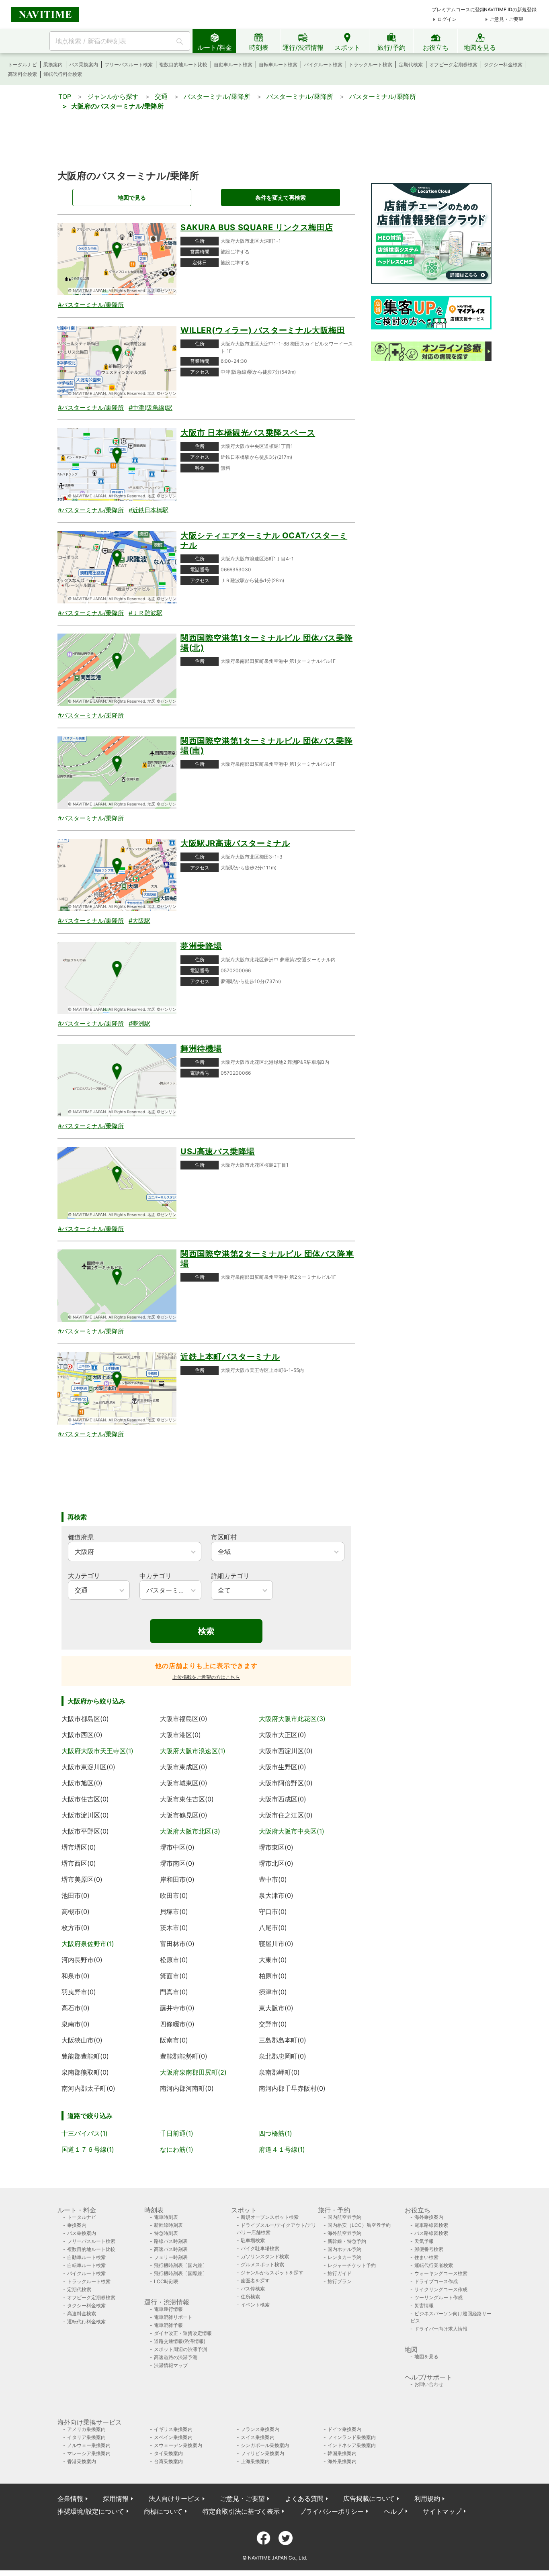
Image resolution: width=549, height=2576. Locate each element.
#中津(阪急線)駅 (151, 408)
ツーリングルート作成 (438, 2297)
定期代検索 (411, 64)
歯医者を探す (255, 2281)
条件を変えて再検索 (281, 197)
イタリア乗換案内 (86, 2437)
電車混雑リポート (173, 2317)
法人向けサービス (174, 2498)
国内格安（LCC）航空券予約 (359, 2225)
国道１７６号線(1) (88, 2149)
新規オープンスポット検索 (270, 2217)
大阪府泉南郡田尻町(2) (193, 2072)
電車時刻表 (166, 2217)
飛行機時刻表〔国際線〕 (180, 2273)
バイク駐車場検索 (260, 2248)
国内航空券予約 (344, 2217)
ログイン (447, 19)
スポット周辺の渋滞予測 (180, 2349)
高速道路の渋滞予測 (176, 2357)
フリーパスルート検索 (129, 64)
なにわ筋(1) (177, 2149)
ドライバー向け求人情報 (441, 2329)
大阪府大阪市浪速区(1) (193, 1751)
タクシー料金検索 (503, 64)
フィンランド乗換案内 (352, 2437)
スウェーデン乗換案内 (178, 2445)
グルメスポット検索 (262, 2264)
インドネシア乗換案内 (352, 2445)
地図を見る (426, 2356)
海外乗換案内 (429, 2217)
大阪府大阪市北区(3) (190, 1831)
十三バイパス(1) (85, 2133)
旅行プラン (340, 2281)
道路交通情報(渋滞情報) (180, 2341)
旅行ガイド (340, 2273)
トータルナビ (23, 64)
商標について (163, 2511)
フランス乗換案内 (260, 2429)
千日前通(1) (177, 2133)
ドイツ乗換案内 (344, 2429)
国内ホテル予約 (344, 2249)
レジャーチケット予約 (352, 2265)
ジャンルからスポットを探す (272, 2272)
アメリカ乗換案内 (86, 2429)
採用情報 (116, 2498)
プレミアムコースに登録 (458, 9)
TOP (65, 96)
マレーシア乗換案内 (89, 2453)
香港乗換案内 (82, 2461)
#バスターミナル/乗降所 (91, 305)
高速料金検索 (23, 74)
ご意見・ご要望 (506, 19)
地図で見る (132, 197)
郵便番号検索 (429, 2249)
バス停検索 (253, 2289)
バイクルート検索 (323, 64)
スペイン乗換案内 (173, 2437)
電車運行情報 (168, 2309)
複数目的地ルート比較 (183, 64)
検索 (206, 1631)
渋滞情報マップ (171, 2365)
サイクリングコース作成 (441, 2289)
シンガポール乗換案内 (265, 2445)
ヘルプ (393, 2511)
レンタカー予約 (344, 2257)
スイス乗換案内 (258, 2437)
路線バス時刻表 (171, 2241)
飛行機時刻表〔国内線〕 (180, 2265)
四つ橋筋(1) (276, 2133)
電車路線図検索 (431, 2225)
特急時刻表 (166, 2233)
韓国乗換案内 (342, 2453)
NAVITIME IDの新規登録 (510, 9)
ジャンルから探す (113, 96)
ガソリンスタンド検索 (265, 2256)
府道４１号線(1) (282, 2149)
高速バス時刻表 (171, 2249)
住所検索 (250, 2297)
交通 (161, 96)
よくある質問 (304, 2498)
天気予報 (424, 2241)
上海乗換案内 (255, 2461)
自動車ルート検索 (233, 64)
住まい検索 (426, 2257)
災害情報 (424, 2305)
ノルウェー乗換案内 (89, 2445)
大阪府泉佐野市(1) (88, 1944)
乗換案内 (53, 64)
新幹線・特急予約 (347, 2241)
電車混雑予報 (168, 2325)
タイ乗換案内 (168, 2453)
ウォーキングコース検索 (441, 2273)
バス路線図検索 (431, 2233)
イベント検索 (255, 2305)
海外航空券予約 (344, 2233)
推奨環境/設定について (91, 2511)
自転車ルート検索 (278, 64)
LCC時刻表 (166, 2281)
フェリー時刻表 (171, 2257)
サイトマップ (442, 2511)
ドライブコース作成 (436, 2281)
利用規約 (427, 2498)
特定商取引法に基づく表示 (241, 2511)
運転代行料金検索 (63, 74)
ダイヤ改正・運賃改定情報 (183, 2333)
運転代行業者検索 (434, 2265)
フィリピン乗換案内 (262, 2453)
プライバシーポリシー (332, 2511)
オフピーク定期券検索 (453, 64)
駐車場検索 (253, 2240)
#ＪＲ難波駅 (145, 613)
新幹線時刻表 (168, 2225)
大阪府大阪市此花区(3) (292, 1719)
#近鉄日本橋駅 (149, 510)
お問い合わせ (429, 2384)
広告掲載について (369, 2498)
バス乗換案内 (84, 64)
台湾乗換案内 (168, 2461)
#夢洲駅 (139, 1023)
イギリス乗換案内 (173, 2429)
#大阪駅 (139, 921)
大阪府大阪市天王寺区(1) (97, 1751)
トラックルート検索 (371, 64)
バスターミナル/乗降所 (217, 96)
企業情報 (70, 2498)
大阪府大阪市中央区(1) (292, 1831)
